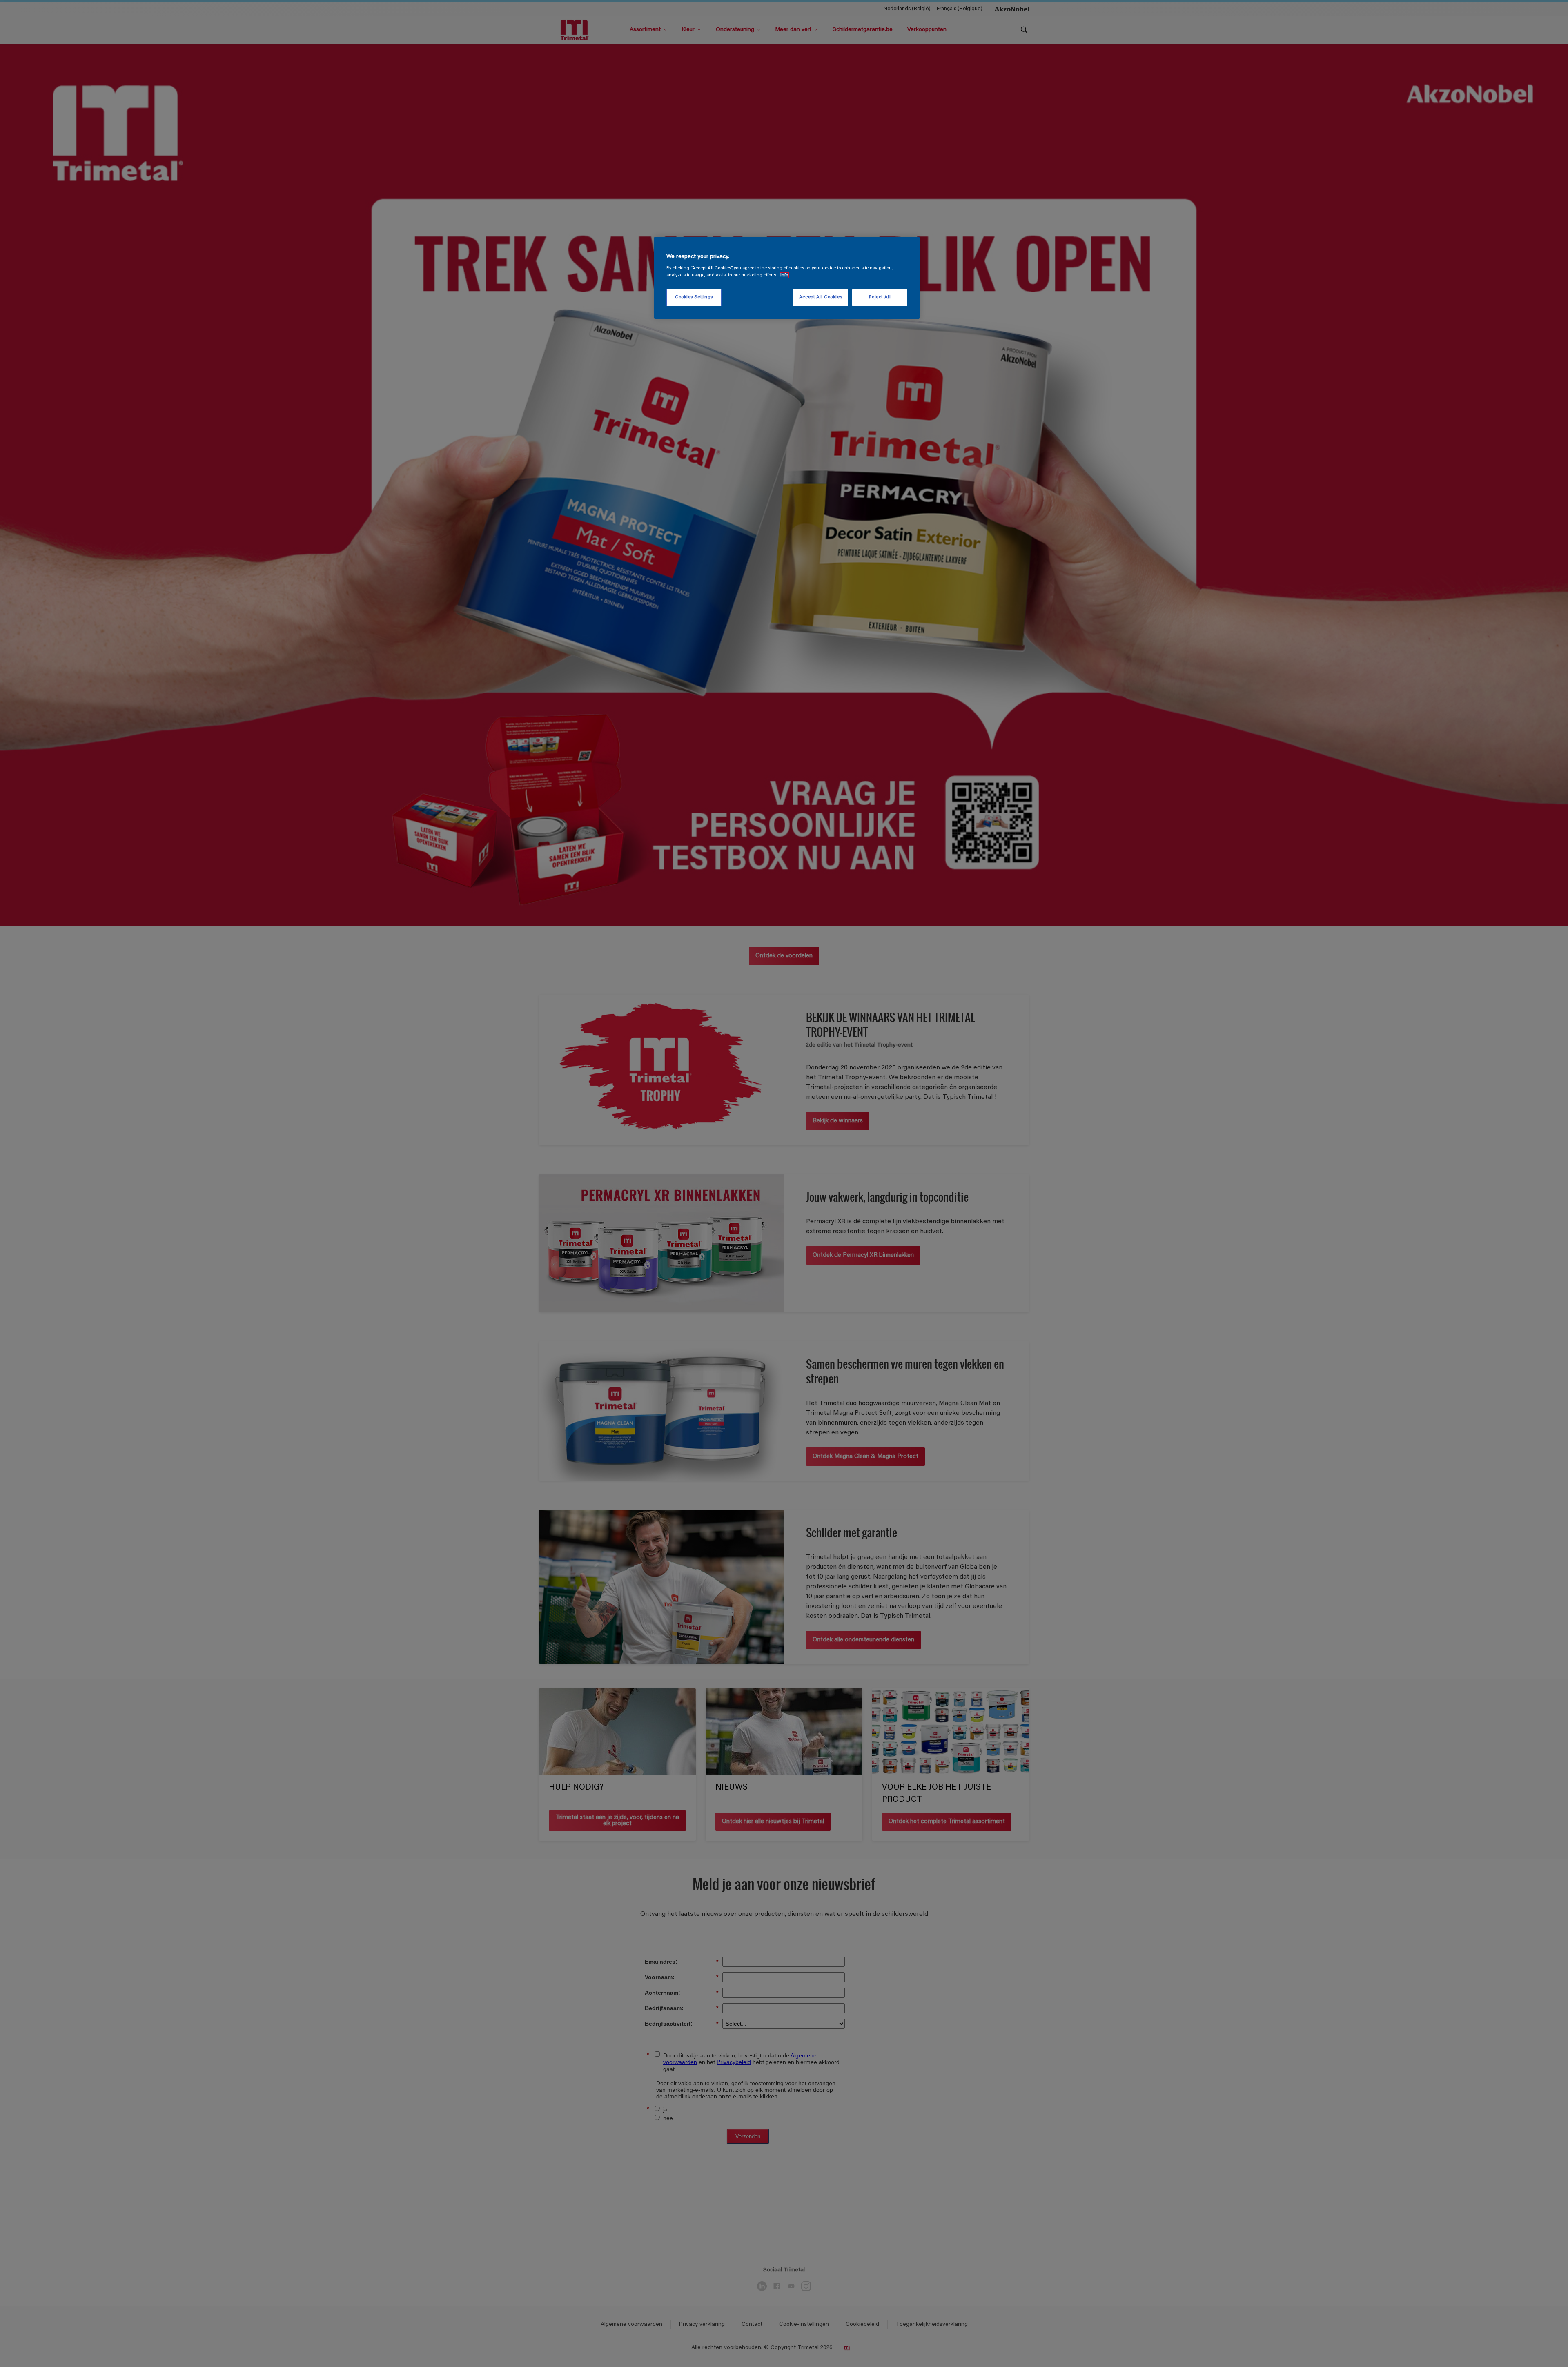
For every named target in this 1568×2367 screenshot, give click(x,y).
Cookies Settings (694, 297)
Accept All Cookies (821, 297)
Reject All (880, 297)
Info (784, 275)
